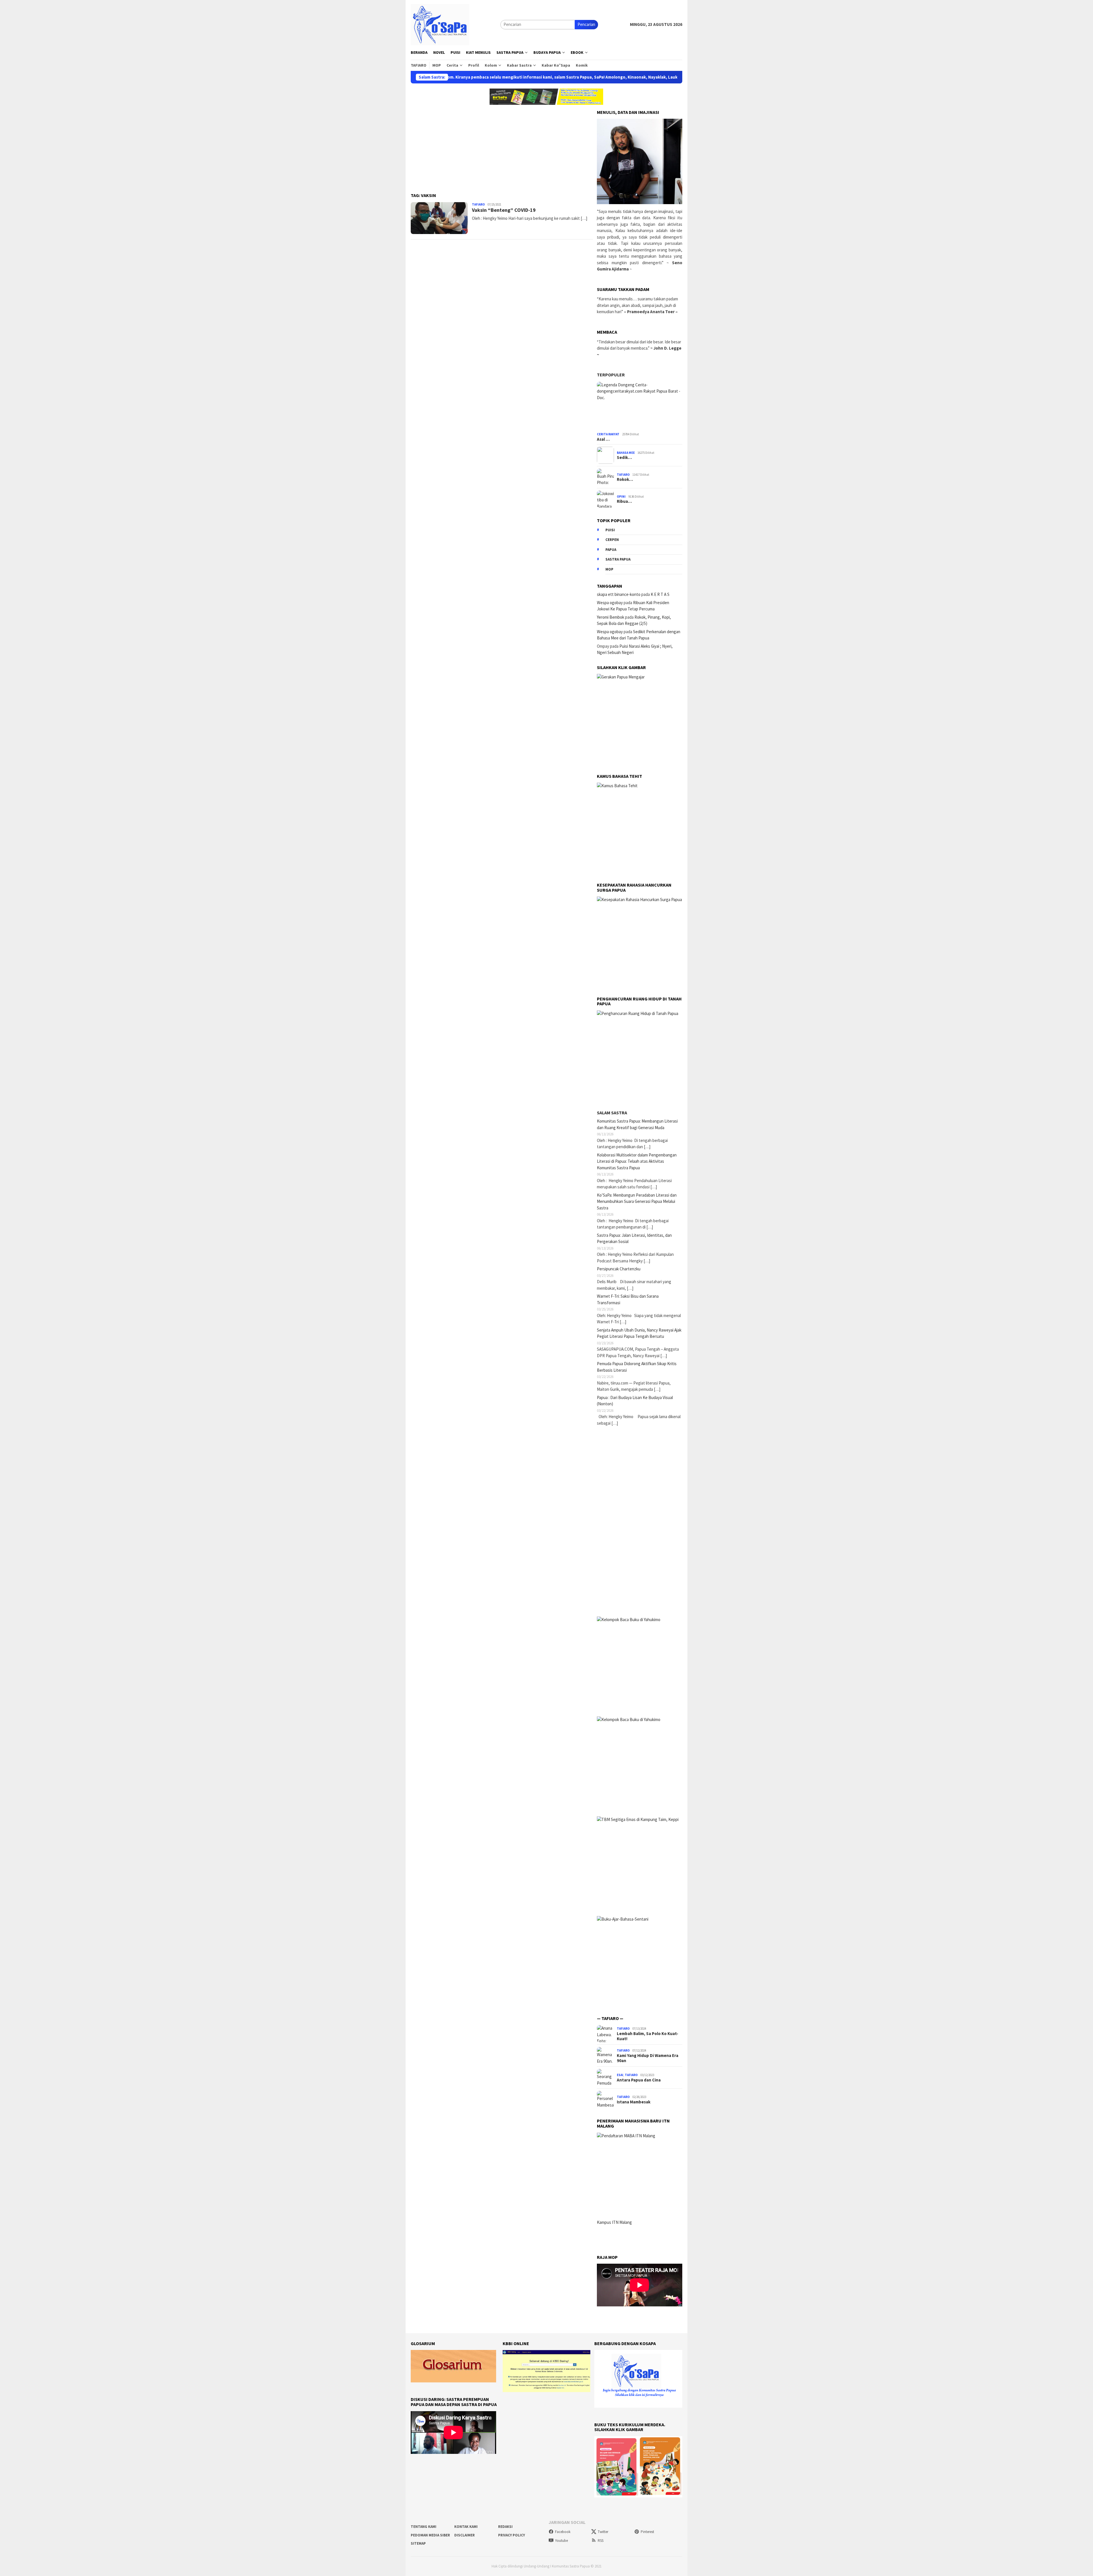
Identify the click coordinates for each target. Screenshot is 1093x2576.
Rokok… (625, 479)
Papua (611, 550)
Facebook (563, 2532)
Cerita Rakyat (608, 434)
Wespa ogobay (610, 603)
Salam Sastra (612, 1113)
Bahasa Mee (626, 453)
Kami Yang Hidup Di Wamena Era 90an (648, 2058)
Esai (620, 2075)
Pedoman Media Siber (430, 2535)
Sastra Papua (618, 559)
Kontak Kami (466, 2527)
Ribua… (624, 501)
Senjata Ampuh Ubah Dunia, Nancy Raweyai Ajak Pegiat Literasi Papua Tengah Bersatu (639, 1333)
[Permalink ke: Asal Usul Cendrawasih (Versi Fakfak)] (640, 406)
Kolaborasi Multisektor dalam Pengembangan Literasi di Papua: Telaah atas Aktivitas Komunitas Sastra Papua (637, 1161)
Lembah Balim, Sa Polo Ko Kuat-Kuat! (648, 2036)
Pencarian (586, 24)
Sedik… (624, 458)
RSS (601, 2541)
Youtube (561, 2541)
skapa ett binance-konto (619, 594)
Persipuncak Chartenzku (619, 1269)
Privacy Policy (511, 2535)
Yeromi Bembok (611, 617)
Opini (621, 497)
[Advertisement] (502, 145)
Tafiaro (478, 204)
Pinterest (647, 2532)
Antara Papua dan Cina (639, 2080)
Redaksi (505, 2527)
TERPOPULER (611, 375)
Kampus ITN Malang (614, 2222)
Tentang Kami (424, 2527)
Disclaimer (465, 2535)
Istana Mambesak (634, 2102)
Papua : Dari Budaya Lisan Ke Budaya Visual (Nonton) (635, 1401)
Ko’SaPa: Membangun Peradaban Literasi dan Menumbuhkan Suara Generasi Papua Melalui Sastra (637, 1201)
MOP (609, 569)
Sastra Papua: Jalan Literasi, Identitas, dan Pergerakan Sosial (634, 1238)
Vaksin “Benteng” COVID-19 (504, 210)
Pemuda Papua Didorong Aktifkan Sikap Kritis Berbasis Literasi (637, 1367)
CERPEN (612, 540)
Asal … (603, 439)
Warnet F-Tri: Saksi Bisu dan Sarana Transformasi (628, 1299)
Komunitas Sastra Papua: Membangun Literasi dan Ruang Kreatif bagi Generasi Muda (637, 1124)
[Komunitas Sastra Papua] (440, 24)
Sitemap (418, 2543)
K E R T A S (660, 594)
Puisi (610, 530)
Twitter (603, 2532)
